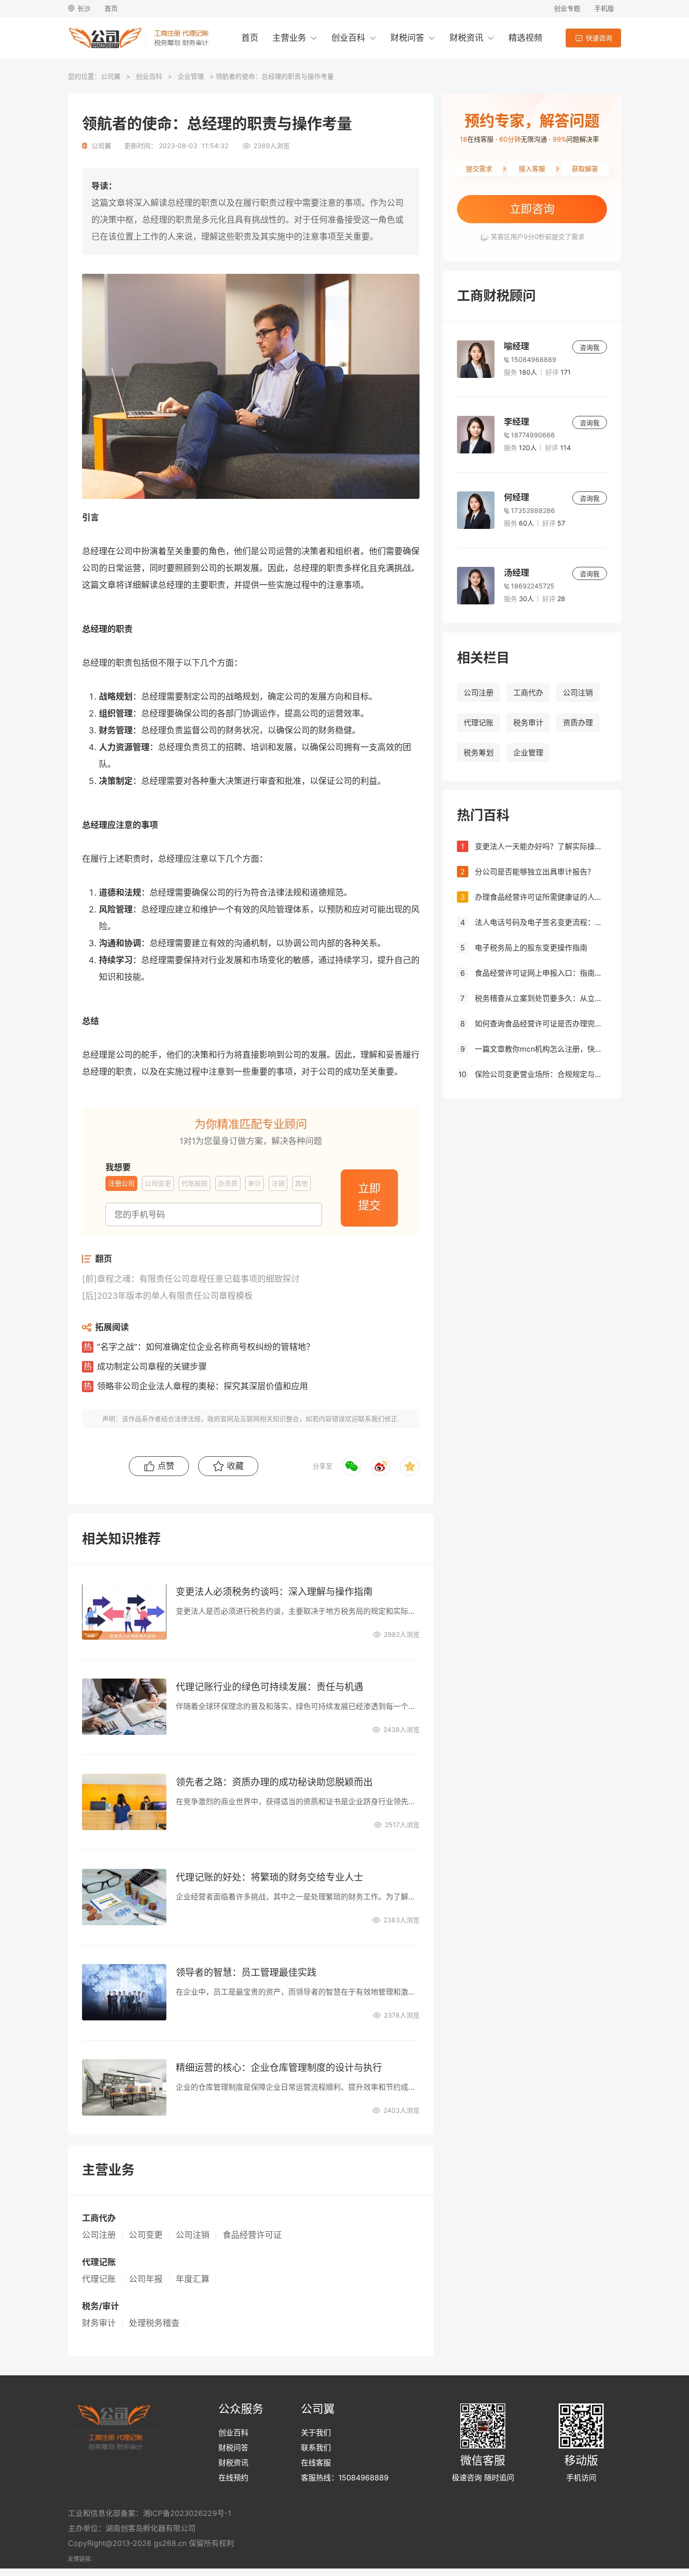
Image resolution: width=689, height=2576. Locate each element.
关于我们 (316, 2433)
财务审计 (99, 2323)
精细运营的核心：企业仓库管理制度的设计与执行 (279, 2068)
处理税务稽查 (154, 2323)
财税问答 (407, 38)
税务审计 (528, 723)
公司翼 (111, 76)
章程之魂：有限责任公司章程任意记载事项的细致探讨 (198, 1279)
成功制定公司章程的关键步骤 (152, 1367)
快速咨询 (599, 38)
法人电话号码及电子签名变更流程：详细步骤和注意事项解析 (541, 922)
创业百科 (348, 38)
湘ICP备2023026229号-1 (187, 2513)
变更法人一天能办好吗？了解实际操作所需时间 (541, 846)
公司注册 (479, 693)
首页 (111, 8)
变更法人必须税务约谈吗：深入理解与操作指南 (274, 1592)
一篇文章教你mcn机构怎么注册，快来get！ (541, 1049)
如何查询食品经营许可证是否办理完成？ (541, 1024)
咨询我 (590, 347)
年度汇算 (193, 2279)
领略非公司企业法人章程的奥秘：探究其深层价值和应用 (202, 1386)
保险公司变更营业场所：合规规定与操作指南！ (541, 1074)
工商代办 (528, 693)
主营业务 (289, 38)
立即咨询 (532, 209)
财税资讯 (466, 38)
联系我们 (316, 2448)
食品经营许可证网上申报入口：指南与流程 (541, 973)
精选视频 (525, 38)
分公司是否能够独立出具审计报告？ (535, 872)
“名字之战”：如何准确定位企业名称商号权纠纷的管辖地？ (206, 1347)
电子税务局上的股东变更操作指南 (531, 948)
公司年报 (146, 2279)
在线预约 (233, 2478)
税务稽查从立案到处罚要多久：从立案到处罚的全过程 (541, 998)
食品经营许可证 (252, 2235)
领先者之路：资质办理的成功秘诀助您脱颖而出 (274, 1782)
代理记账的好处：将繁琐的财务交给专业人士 (270, 1877)
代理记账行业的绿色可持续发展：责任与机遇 (270, 1687)
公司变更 (146, 2235)
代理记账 (479, 723)
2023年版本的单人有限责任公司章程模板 (175, 1296)
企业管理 (191, 76)
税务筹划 (479, 753)
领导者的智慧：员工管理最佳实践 (246, 1973)
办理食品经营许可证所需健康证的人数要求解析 (541, 897)
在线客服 (316, 2463)
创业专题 (567, 8)
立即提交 (369, 1197)
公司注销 (578, 693)
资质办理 (578, 723)
